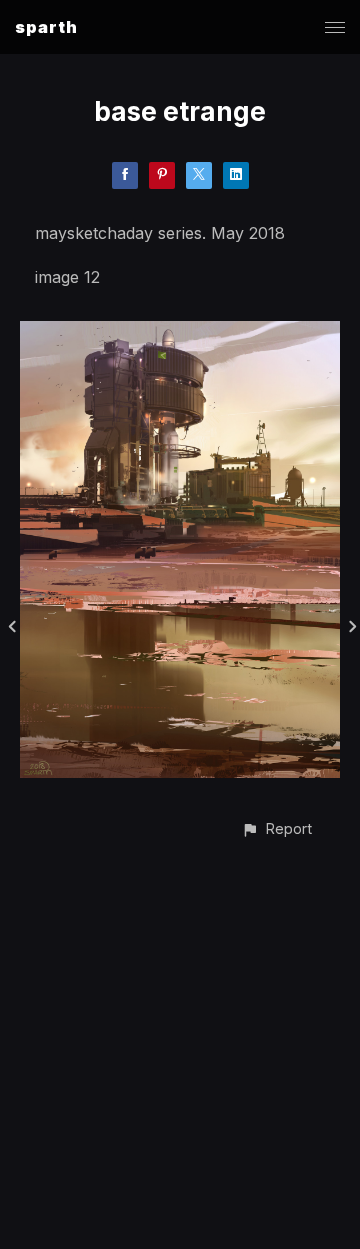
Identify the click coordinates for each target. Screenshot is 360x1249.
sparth (46, 27)
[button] (276, 828)
